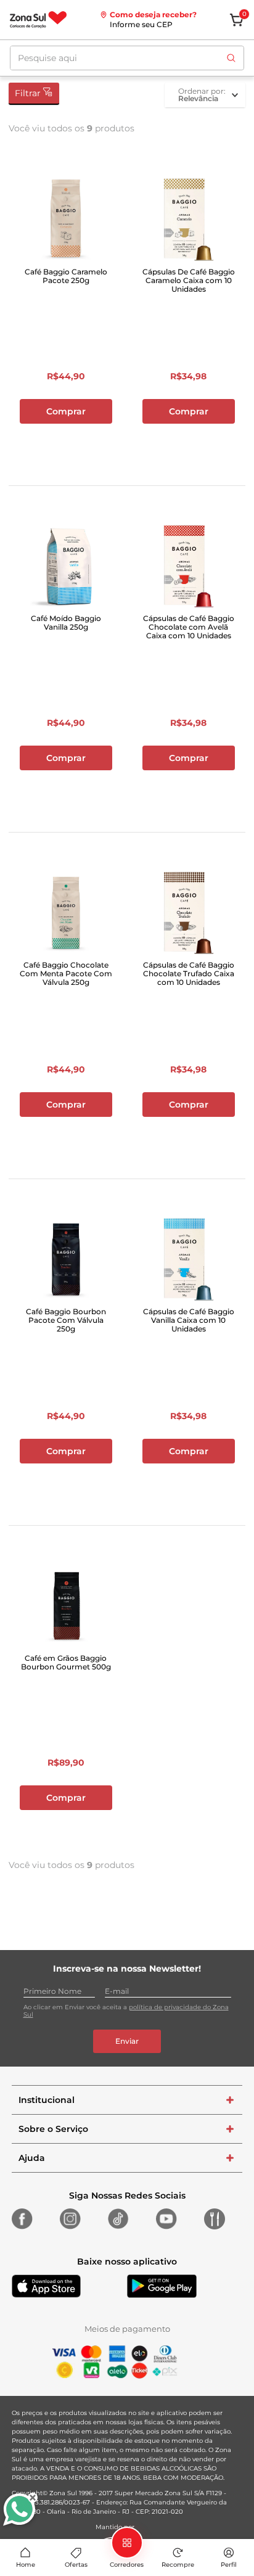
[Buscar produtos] (231, 58)
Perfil (229, 2565)
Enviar (127, 2041)
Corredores (127, 2565)
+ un (66, 444)
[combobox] (127, 58)
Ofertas (76, 2565)
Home (26, 2565)
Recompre (178, 2565)
